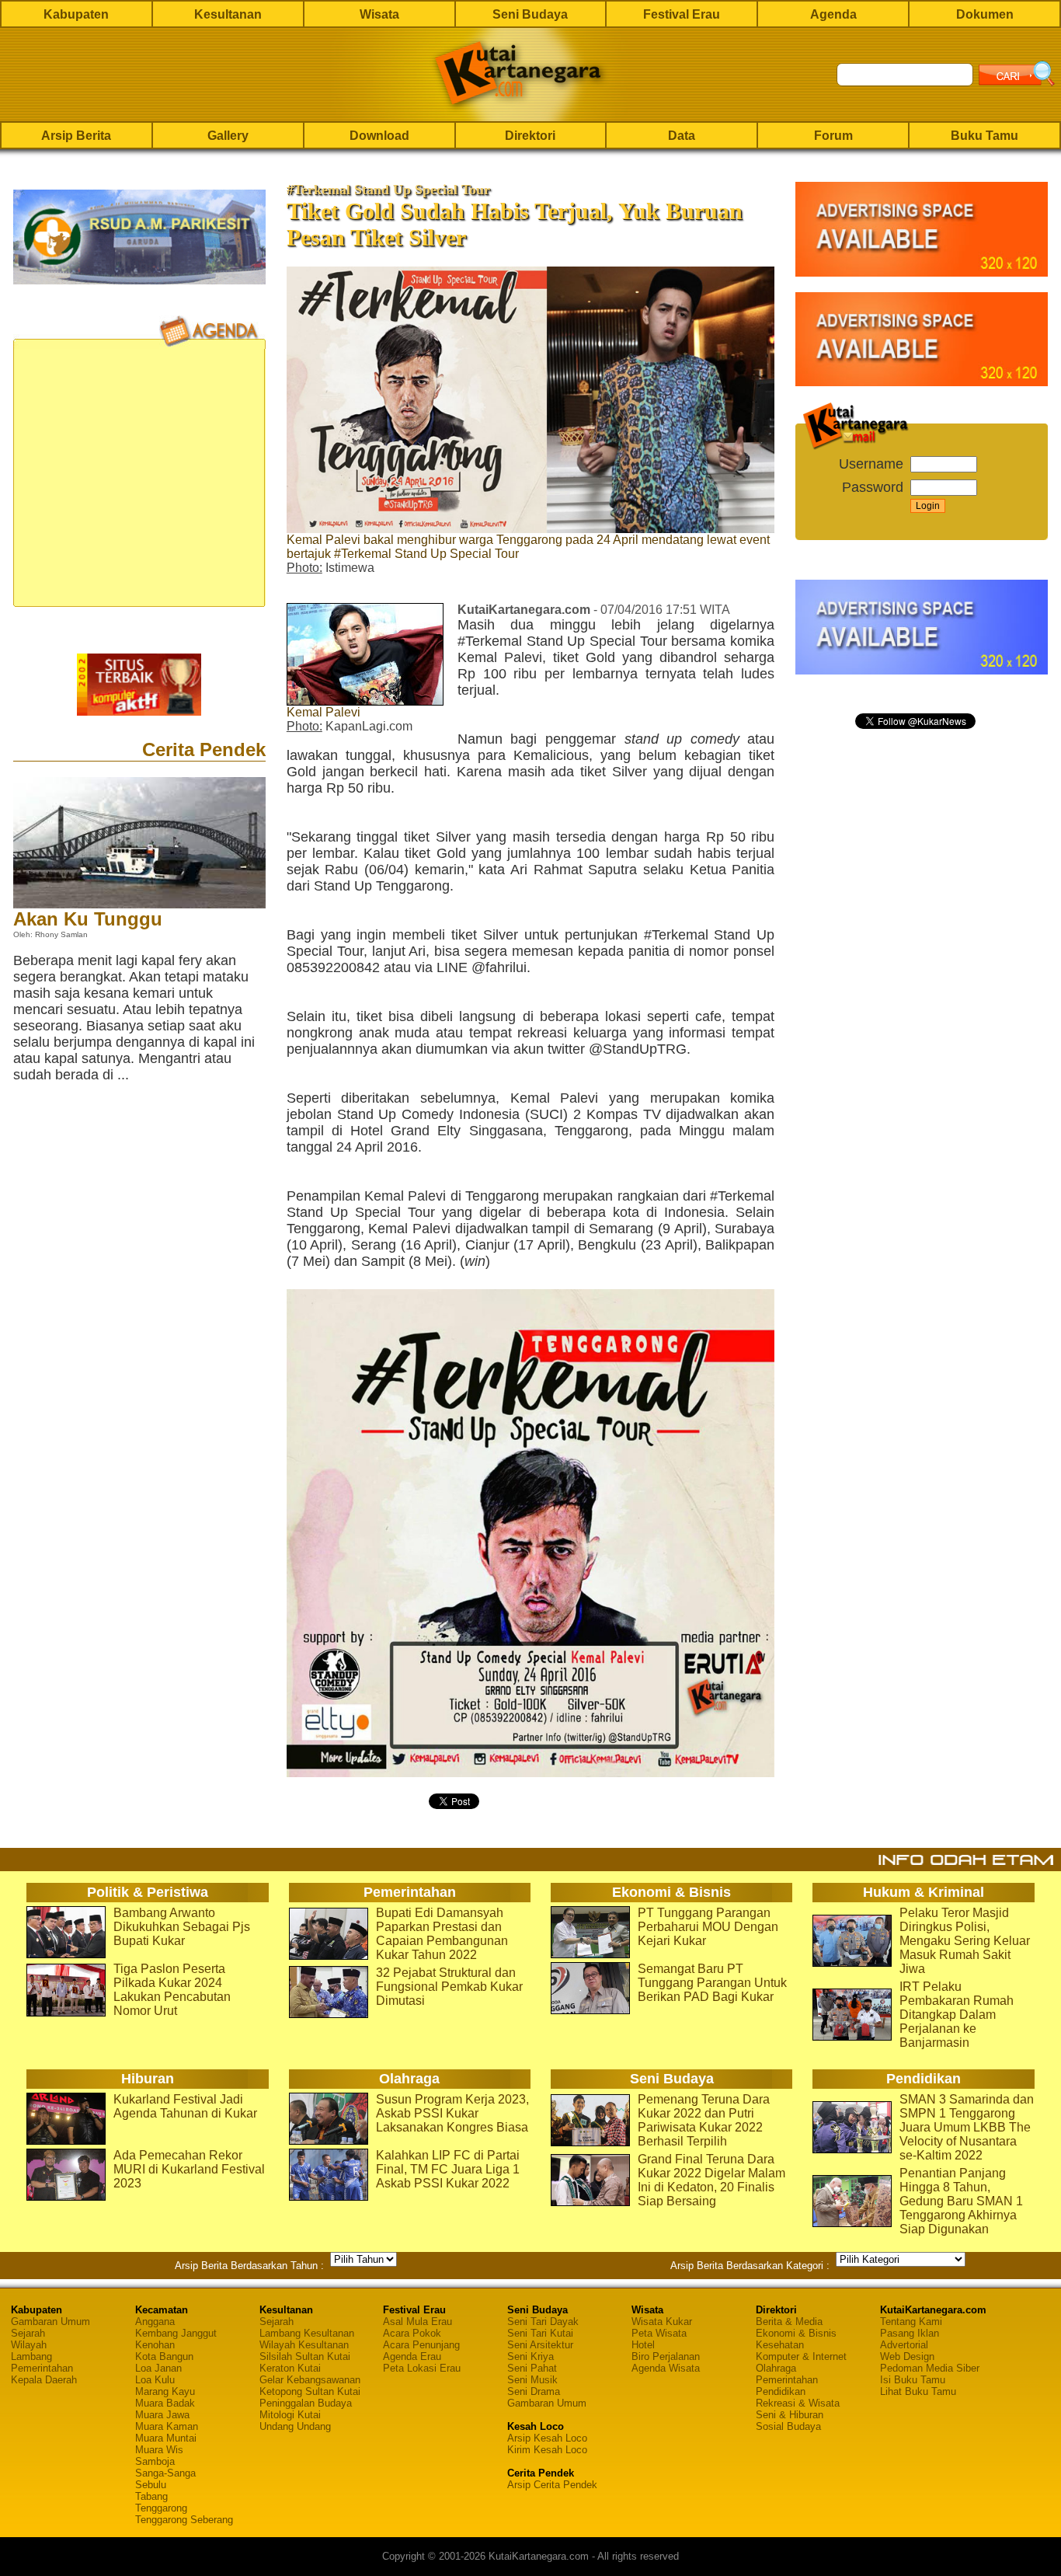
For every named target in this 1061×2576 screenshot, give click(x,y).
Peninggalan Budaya (306, 2403)
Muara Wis (159, 2450)
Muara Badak (165, 2403)
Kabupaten (76, 14)
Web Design (907, 2356)
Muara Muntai (166, 2438)
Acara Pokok (412, 2333)
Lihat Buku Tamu (918, 2391)
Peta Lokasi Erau (422, 2368)
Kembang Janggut (176, 2333)
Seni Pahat (532, 2368)
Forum (833, 136)
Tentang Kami (911, 2322)
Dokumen (985, 14)
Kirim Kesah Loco (547, 2450)
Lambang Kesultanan (307, 2333)
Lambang (31, 2356)
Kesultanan (228, 14)
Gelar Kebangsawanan (310, 2380)
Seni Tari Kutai (540, 2333)
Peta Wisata (659, 2333)
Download (379, 136)
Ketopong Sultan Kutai (310, 2391)
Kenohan (155, 2345)
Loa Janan (158, 2368)
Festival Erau (682, 14)
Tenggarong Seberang (184, 2520)
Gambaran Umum (50, 2322)
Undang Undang (295, 2426)
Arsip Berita (76, 136)
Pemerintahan (42, 2368)
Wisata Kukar (662, 2322)
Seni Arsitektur (540, 2345)
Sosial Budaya (788, 2426)
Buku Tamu (984, 136)
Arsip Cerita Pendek (552, 2485)
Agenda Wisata (666, 2368)
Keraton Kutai (290, 2368)
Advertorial (904, 2345)
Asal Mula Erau (417, 2322)
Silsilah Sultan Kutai (305, 2356)
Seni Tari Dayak (543, 2322)
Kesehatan (780, 2345)
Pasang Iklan (910, 2333)
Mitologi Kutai (290, 2415)
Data (682, 136)
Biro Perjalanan (666, 2356)
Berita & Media (789, 2322)
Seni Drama (534, 2391)
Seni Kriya (530, 2356)
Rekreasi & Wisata (798, 2403)
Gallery (228, 136)
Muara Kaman (167, 2426)
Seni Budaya (530, 14)
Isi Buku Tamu (913, 2380)
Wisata (379, 14)
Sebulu (151, 2485)
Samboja (155, 2461)
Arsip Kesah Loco (547, 2438)
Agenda (833, 14)
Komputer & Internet (801, 2356)
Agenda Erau (412, 2356)
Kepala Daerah (44, 2380)
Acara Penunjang (421, 2345)
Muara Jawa (162, 2415)
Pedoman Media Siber (930, 2368)
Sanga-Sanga (165, 2473)
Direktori (530, 136)
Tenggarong (161, 2508)
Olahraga (776, 2368)
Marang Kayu (165, 2391)
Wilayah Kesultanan (304, 2345)
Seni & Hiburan (790, 2415)
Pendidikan (781, 2391)
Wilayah (29, 2345)
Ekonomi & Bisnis (796, 2333)
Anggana (155, 2322)
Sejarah (28, 2333)
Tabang (151, 2496)
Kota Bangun (164, 2356)
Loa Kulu (155, 2380)
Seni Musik (532, 2380)
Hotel (643, 2345)
